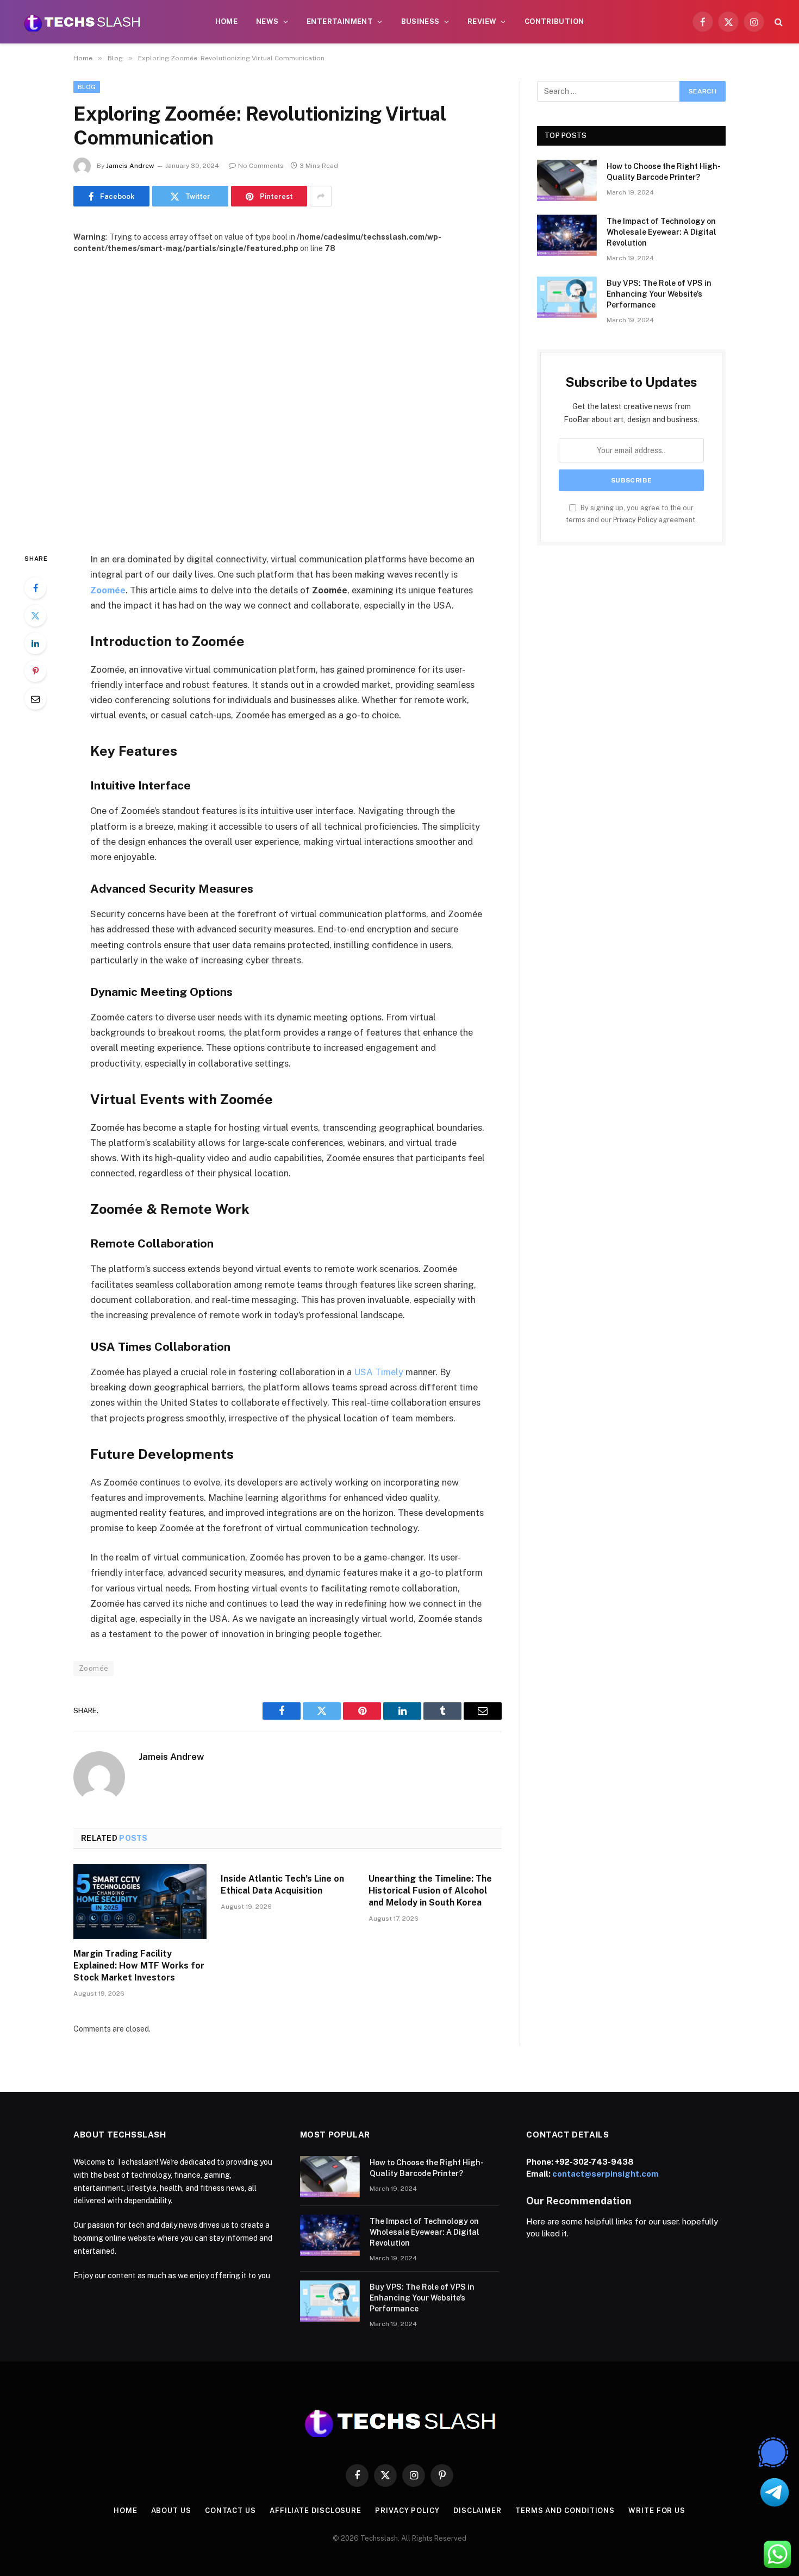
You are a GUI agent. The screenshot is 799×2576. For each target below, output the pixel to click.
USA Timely (379, 1372)
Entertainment (340, 21)
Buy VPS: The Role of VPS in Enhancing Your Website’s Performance (659, 294)
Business (420, 21)
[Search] (778, 22)
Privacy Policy (635, 520)
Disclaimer (477, 2511)
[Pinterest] (35, 671)
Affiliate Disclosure (316, 2511)
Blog (87, 87)
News (267, 21)
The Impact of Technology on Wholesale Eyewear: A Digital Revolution (661, 232)
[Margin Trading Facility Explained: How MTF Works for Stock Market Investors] (140, 1902)
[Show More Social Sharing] (321, 196)
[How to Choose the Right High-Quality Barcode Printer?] (567, 180)
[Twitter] (35, 616)
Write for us (657, 2511)
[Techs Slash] (82, 22)
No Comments (261, 166)
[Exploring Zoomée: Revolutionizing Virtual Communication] (288, 394)
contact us (230, 2511)
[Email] (35, 699)
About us (171, 2511)
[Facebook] (35, 588)
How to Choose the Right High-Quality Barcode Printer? (664, 172)
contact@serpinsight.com (606, 2174)
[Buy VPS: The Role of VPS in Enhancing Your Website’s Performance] (567, 297)
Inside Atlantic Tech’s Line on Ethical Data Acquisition (282, 1885)
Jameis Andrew (130, 166)
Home (227, 21)
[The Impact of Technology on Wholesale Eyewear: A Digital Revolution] (567, 235)
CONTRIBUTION (554, 21)
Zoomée (93, 1668)
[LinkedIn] (35, 643)
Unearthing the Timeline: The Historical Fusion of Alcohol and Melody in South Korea (430, 1891)
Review (482, 21)
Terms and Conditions (565, 2511)
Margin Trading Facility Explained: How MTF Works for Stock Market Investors (139, 1966)
